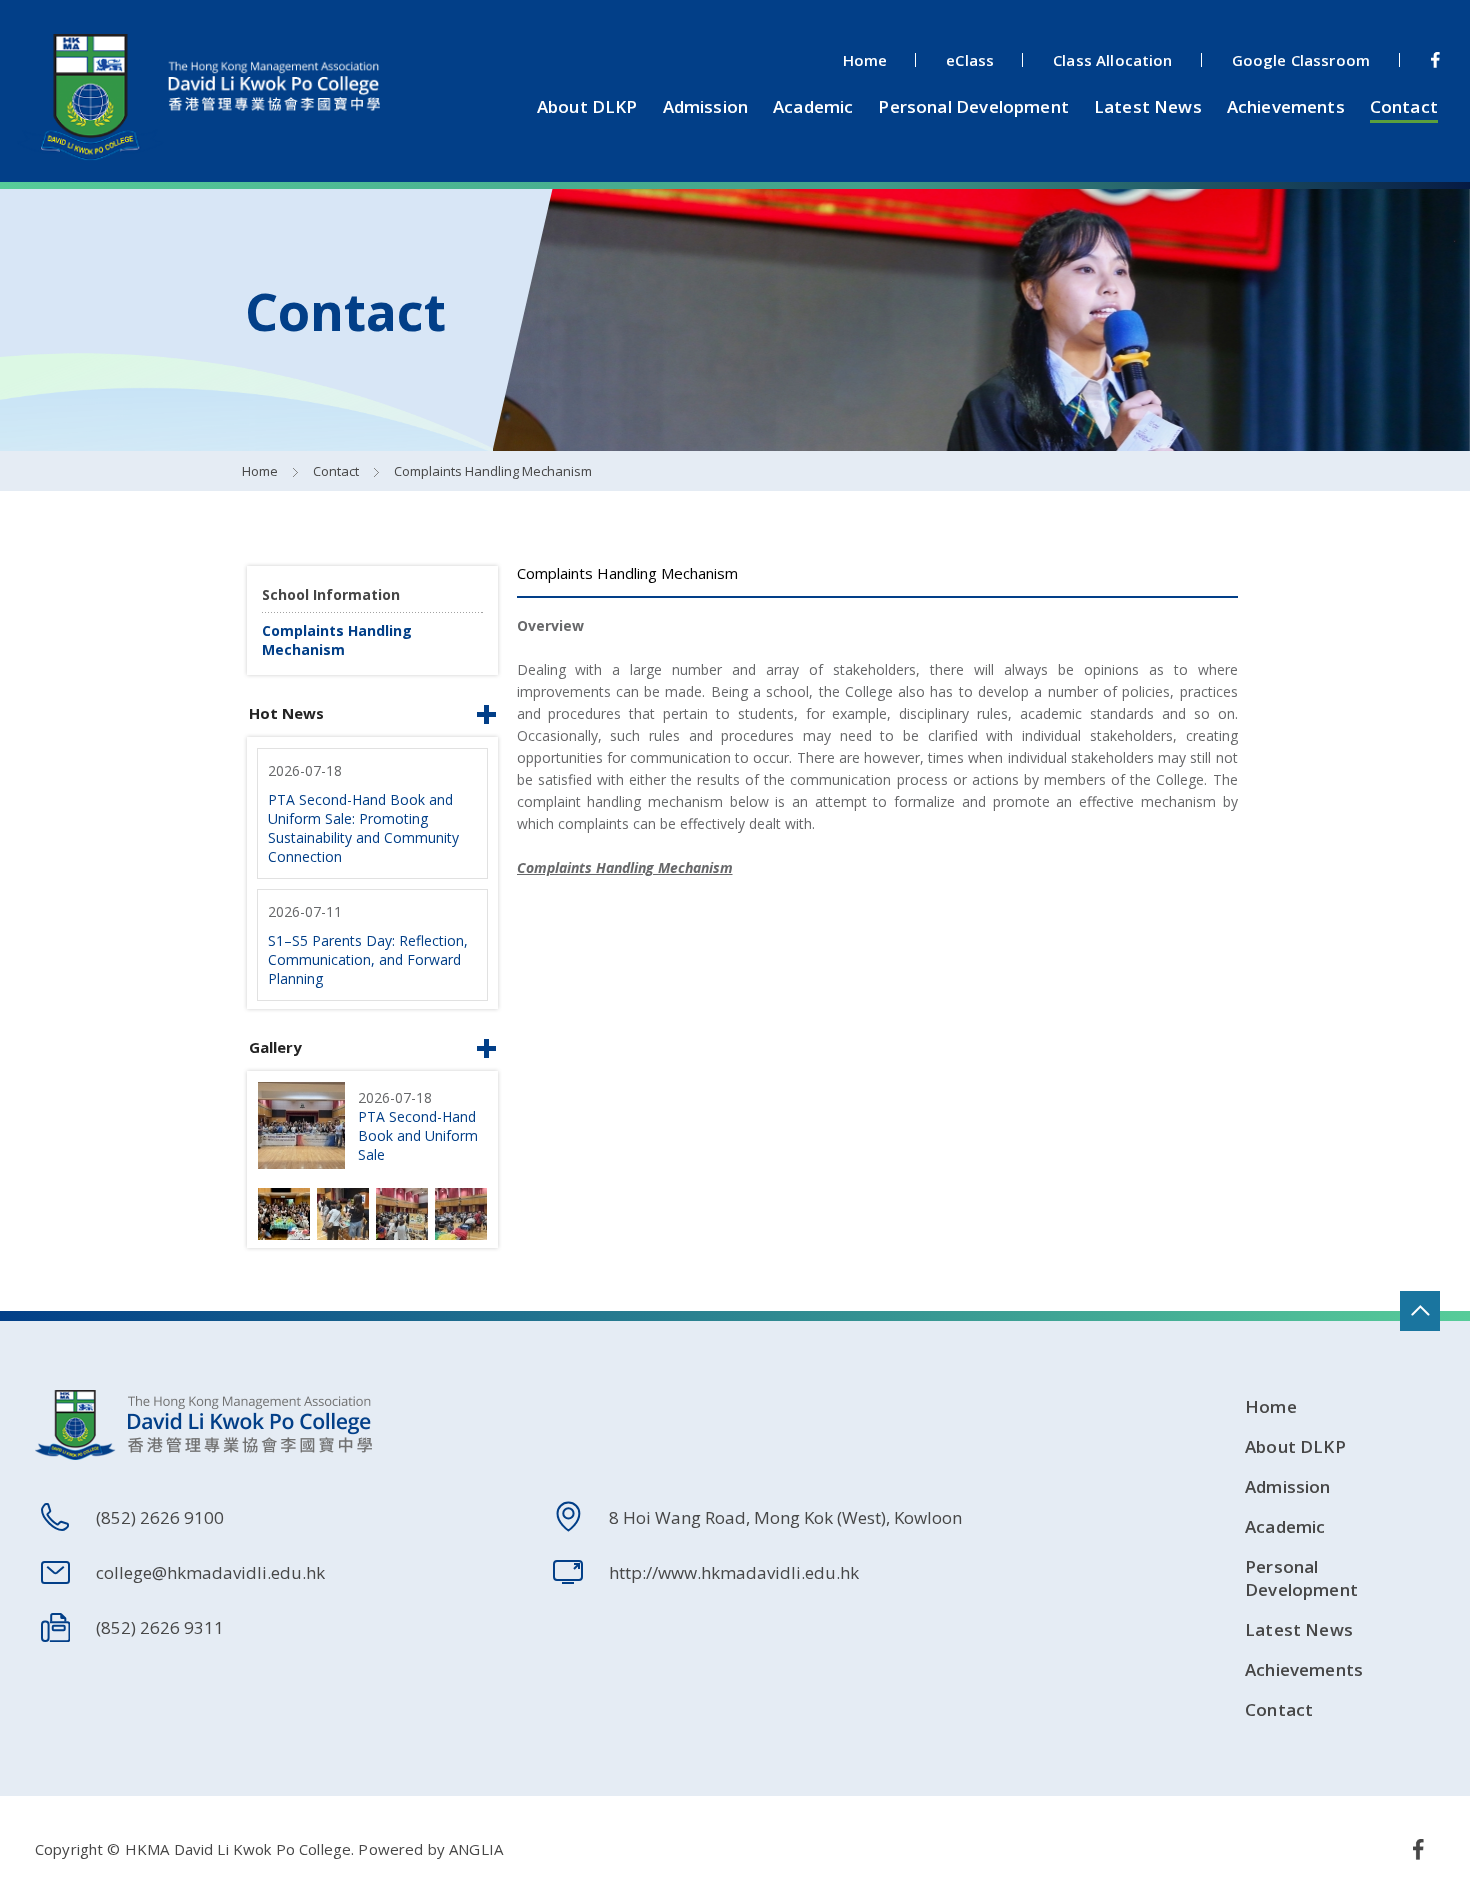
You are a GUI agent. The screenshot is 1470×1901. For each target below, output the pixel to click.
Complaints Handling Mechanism (493, 471)
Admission (706, 106)
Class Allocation (1112, 60)
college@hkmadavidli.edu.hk (210, 1572)
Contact (1404, 106)
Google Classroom (1301, 60)
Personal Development (973, 106)
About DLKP (587, 106)
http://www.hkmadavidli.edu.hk (734, 1572)
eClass (970, 60)
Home (865, 60)
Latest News (1148, 106)
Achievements (1286, 106)
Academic (813, 106)
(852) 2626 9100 (160, 1517)
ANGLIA (476, 1849)
